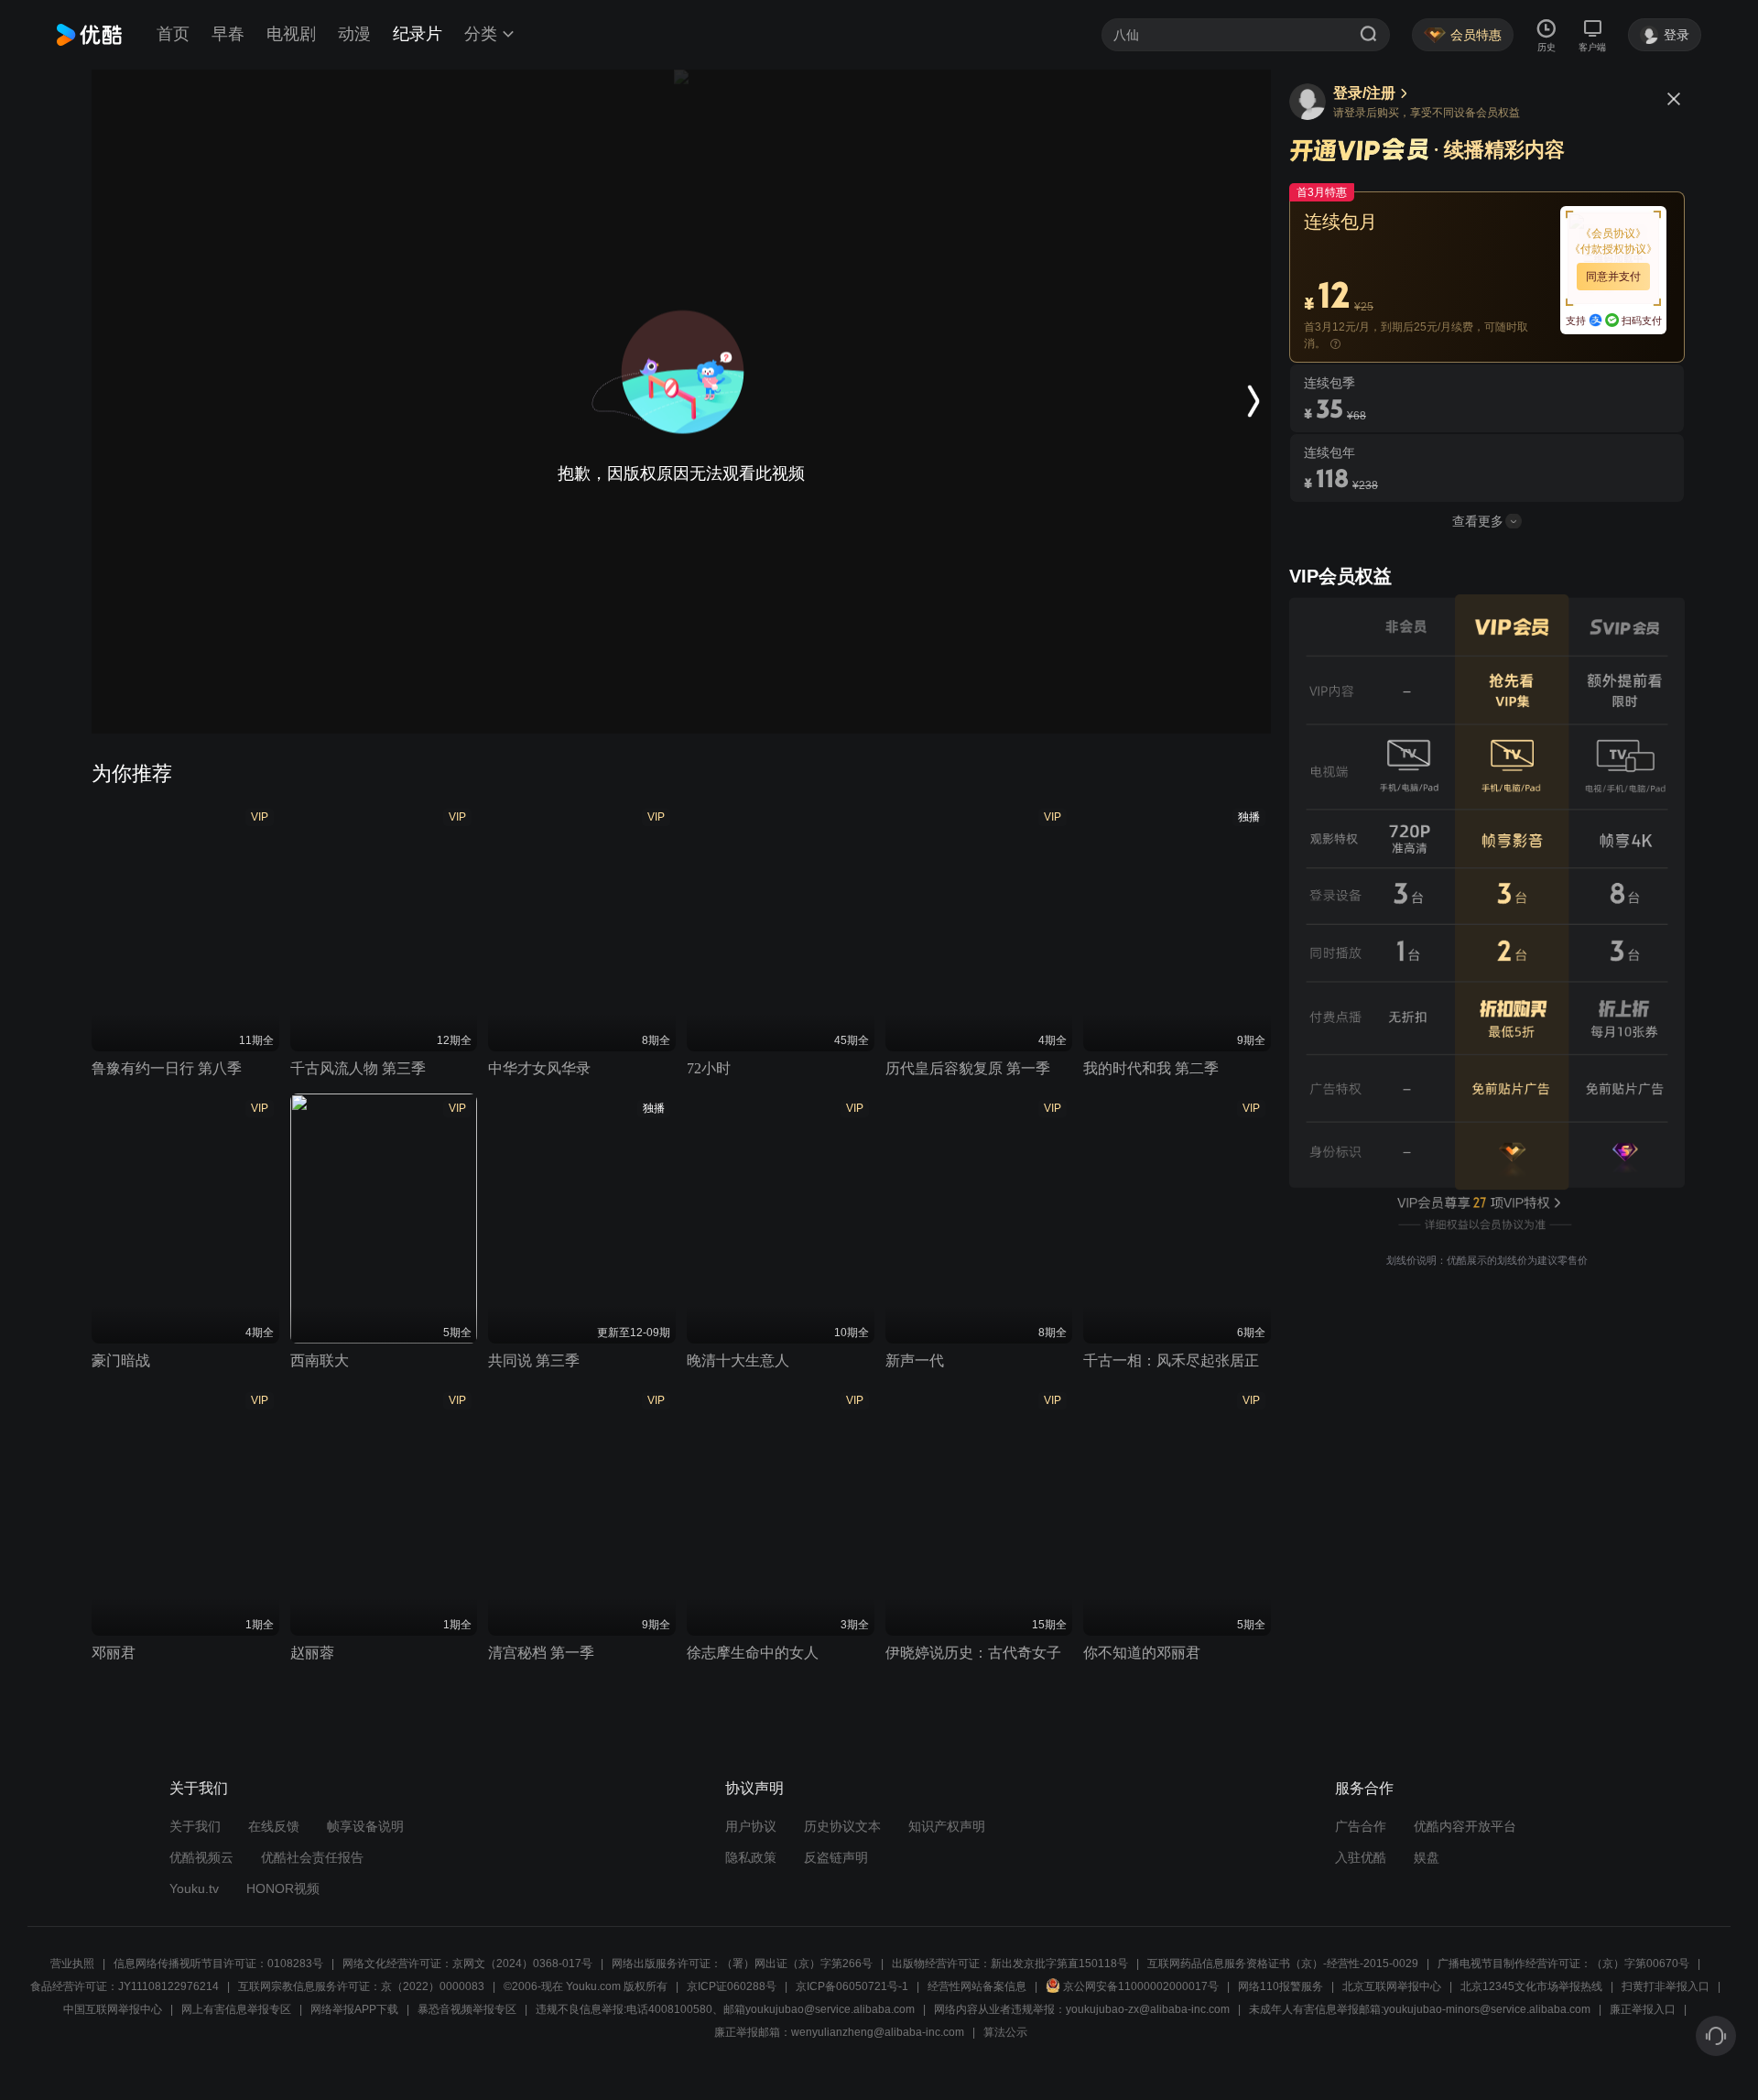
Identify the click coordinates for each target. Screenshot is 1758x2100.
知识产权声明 (947, 1826)
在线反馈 (274, 1826)
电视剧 (291, 34)
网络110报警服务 (1281, 1986)
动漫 (354, 34)
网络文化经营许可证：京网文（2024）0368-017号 (467, 1964)
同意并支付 (1613, 277)
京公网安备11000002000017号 (1141, 1986)
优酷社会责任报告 (312, 1857)
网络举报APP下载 (354, 2009)
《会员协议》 (1613, 234)
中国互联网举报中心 (113, 2009)
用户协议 (751, 1826)
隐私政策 (751, 1857)
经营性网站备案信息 (977, 1986)
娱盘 (1427, 1857)
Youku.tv (194, 1888)
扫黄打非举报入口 (1666, 1986)
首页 (173, 34)
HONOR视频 (283, 1888)
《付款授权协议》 (1613, 249)
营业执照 (72, 1964)
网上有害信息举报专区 (236, 2009)
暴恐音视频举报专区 (467, 2009)
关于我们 (195, 1826)
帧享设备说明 (365, 1826)
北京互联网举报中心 (1392, 1986)
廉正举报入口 (1643, 2009)
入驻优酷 (1361, 1857)
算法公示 (1005, 2032)
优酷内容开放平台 (1465, 1826)
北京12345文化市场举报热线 (1531, 1986)
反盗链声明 (836, 1857)
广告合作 (1361, 1826)
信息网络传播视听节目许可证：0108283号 (218, 1964)
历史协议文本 (842, 1826)
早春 (228, 34)
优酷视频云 (201, 1857)
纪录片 (418, 34)
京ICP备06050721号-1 (852, 1986)
